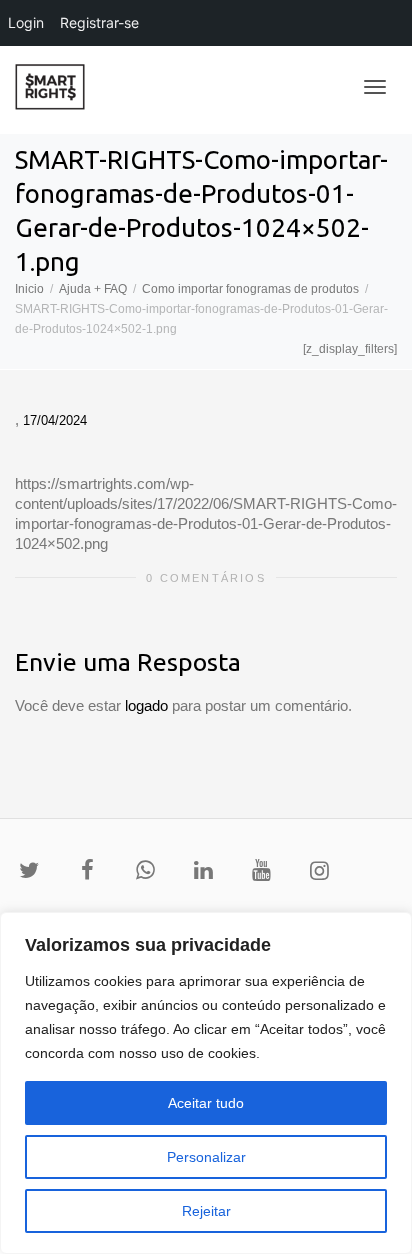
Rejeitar (206, 1211)
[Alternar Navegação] (375, 87)
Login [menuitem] (26, 22)
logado (148, 705)
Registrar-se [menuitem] (99, 22)
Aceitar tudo (206, 1103)
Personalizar (206, 1157)
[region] (206, 1083)
